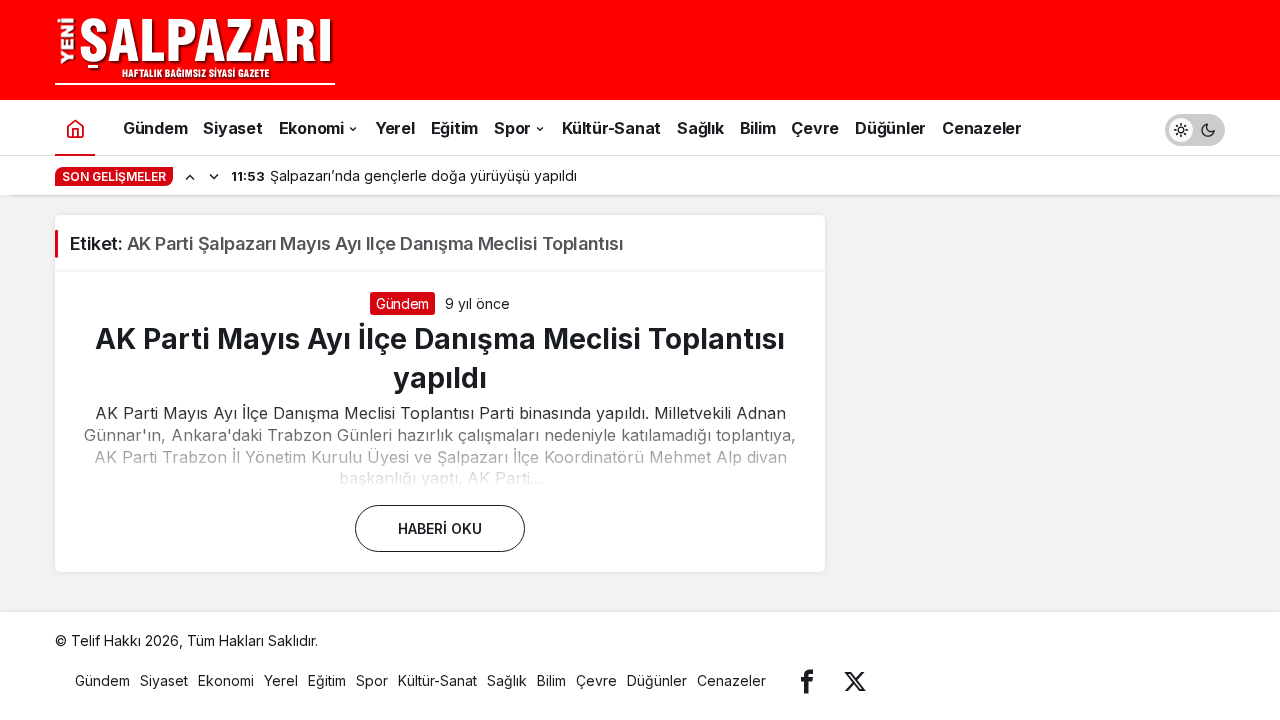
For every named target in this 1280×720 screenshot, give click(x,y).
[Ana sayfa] (75, 127)
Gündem (402, 303)
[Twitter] (855, 680)
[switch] (1195, 127)
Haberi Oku (440, 528)
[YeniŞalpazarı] (195, 48)
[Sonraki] (214, 176)
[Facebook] (807, 680)
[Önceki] (190, 176)
